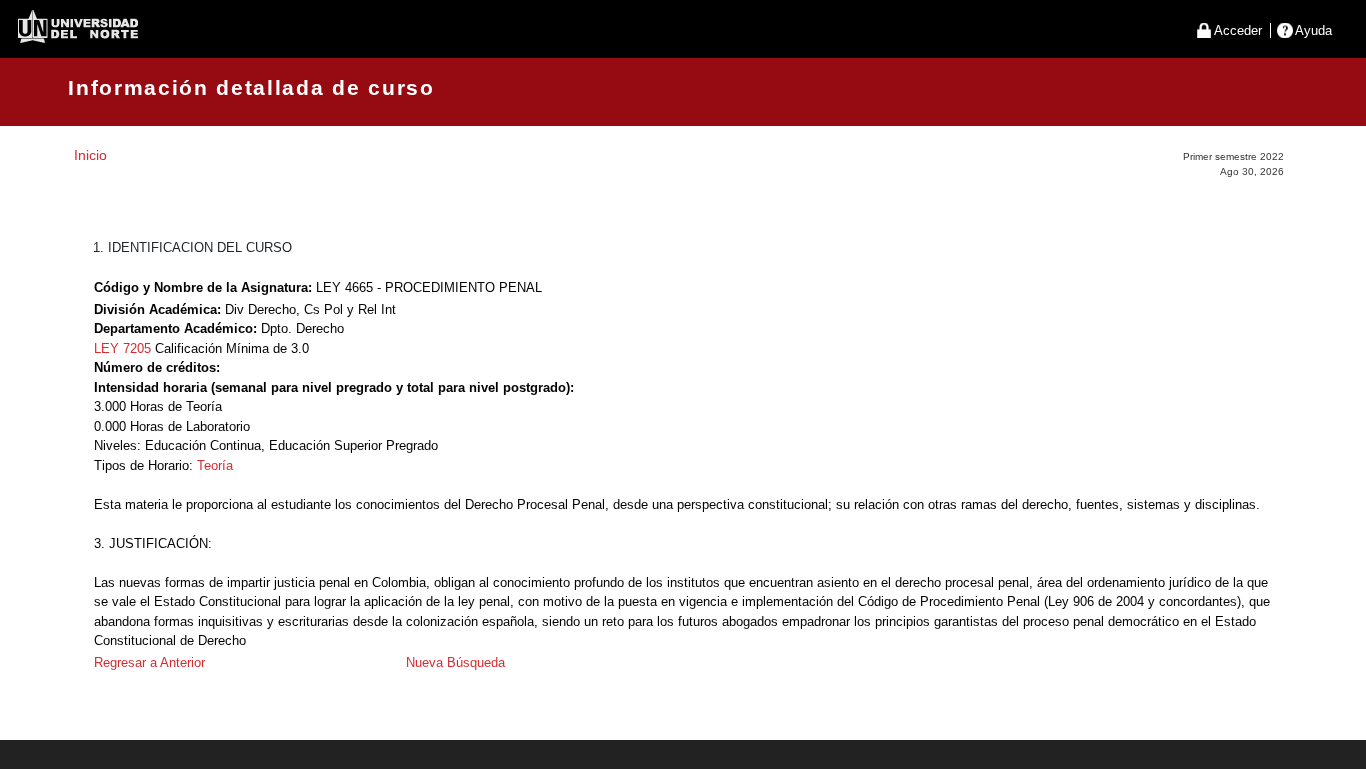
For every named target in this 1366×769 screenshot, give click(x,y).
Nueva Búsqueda (455, 662)
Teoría (215, 465)
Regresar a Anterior (149, 662)
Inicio (90, 155)
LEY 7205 (122, 348)
